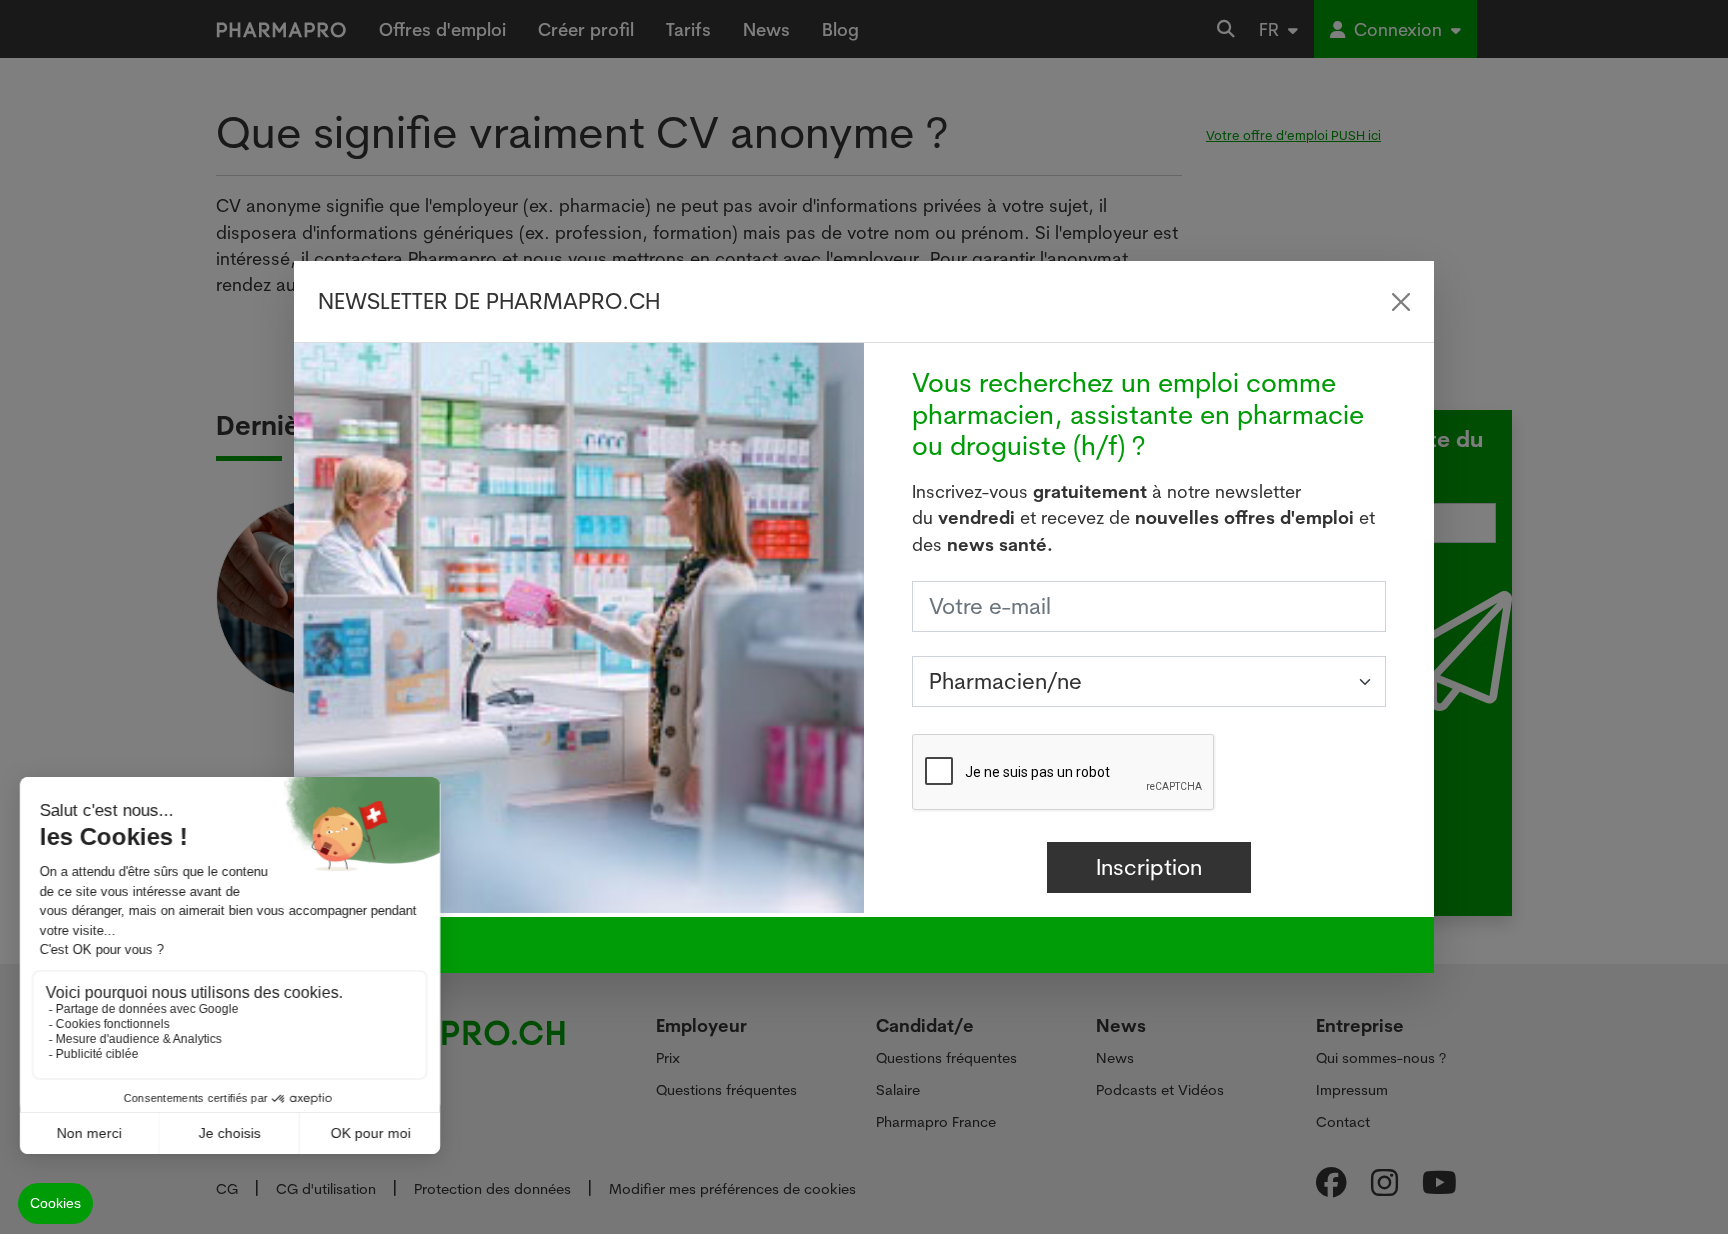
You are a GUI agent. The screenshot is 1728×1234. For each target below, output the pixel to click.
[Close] (1401, 302)
